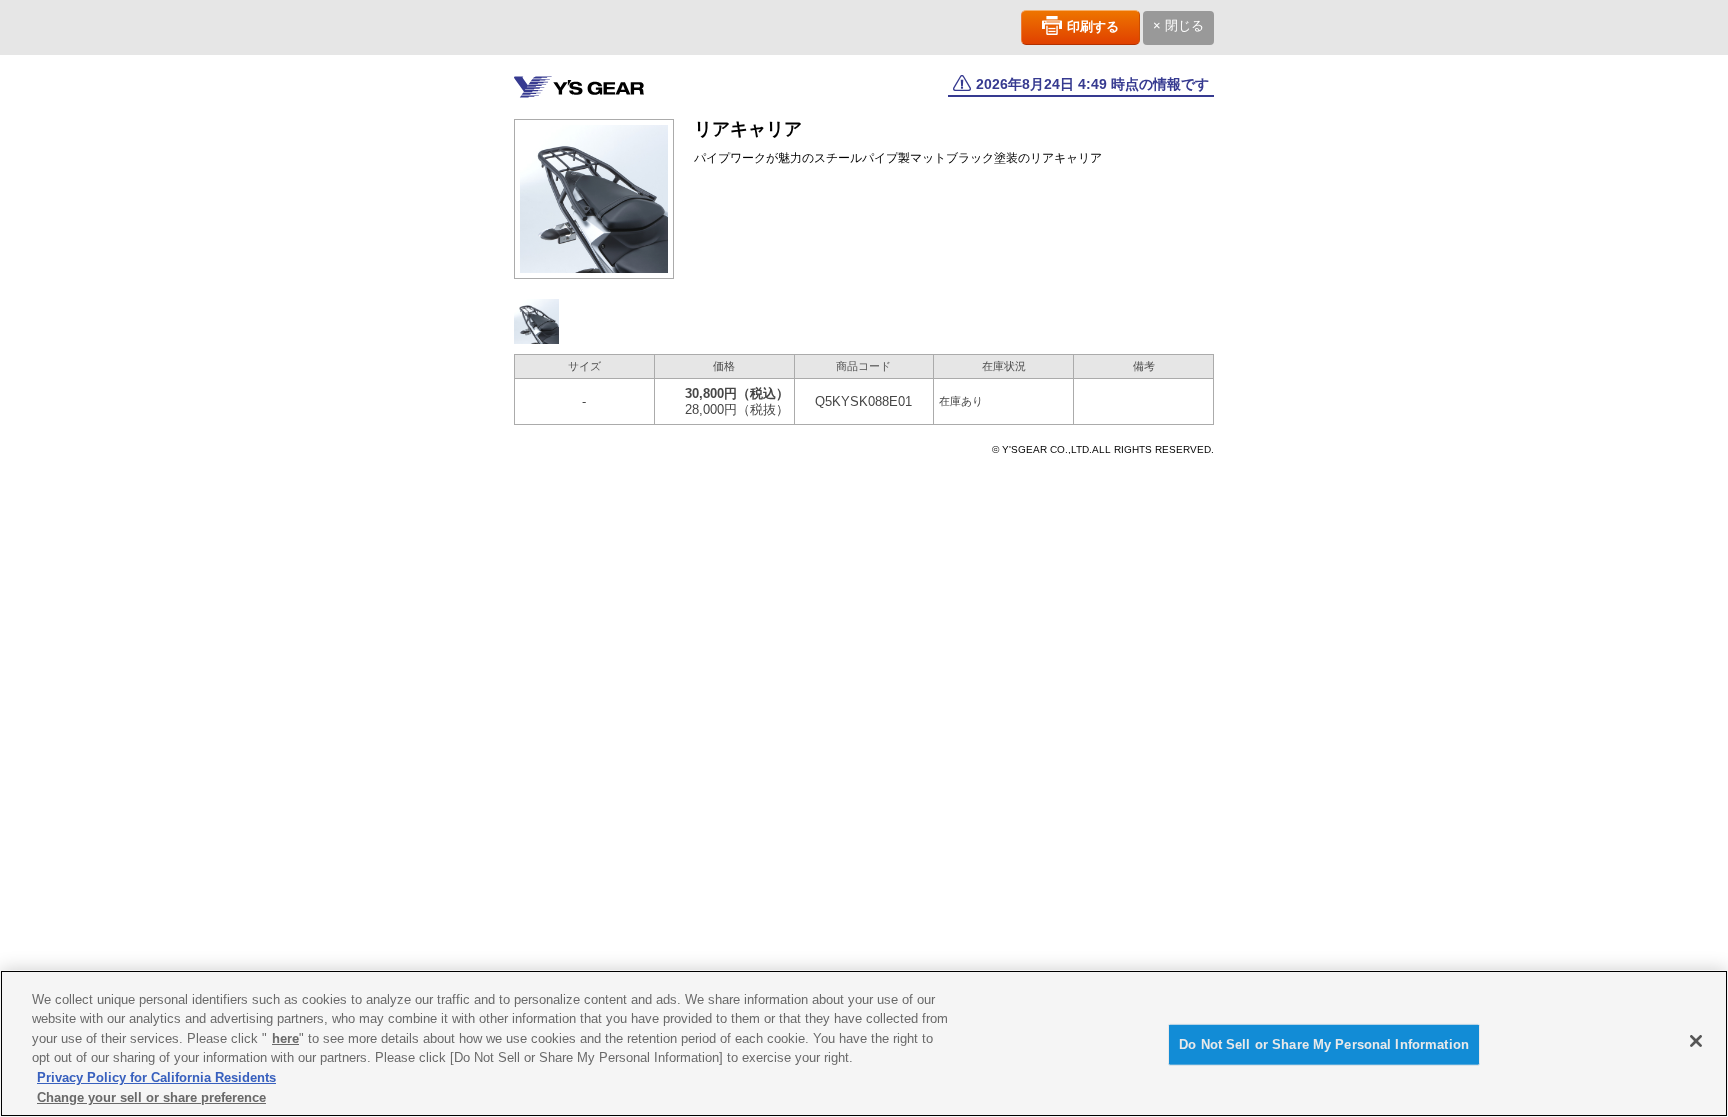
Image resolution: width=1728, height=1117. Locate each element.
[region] (864, 1043)
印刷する (1093, 26)
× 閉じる (1178, 25)
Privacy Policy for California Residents (156, 1077)
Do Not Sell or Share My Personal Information (1324, 1044)
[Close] (1696, 1041)
